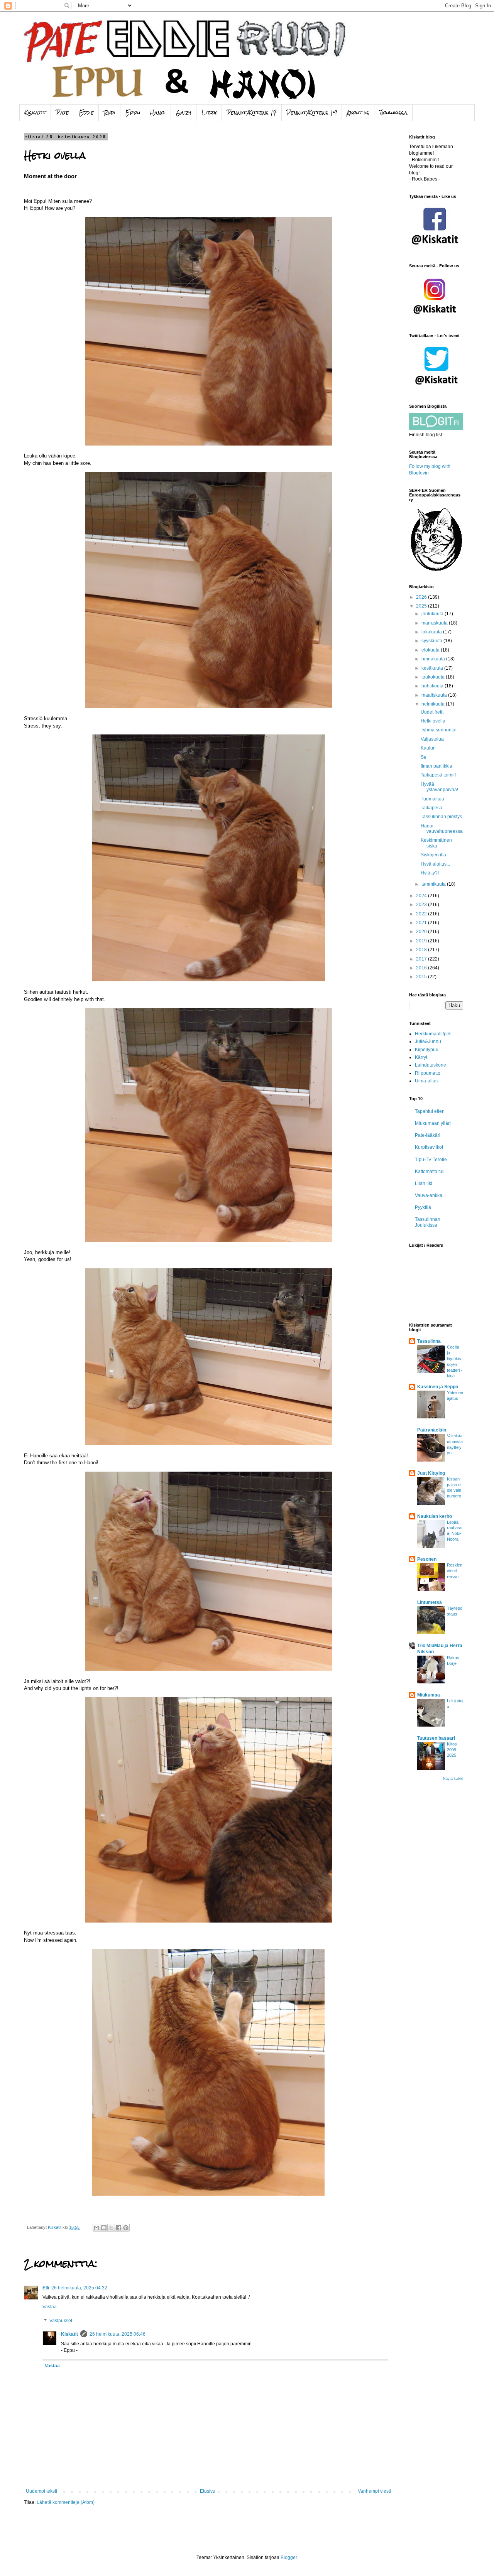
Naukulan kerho (435, 1516)
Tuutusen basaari (436, 1738)
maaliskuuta (435, 695)
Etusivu (208, 2491)
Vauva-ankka (429, 1195)
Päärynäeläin (432, 1430)
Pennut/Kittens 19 (312, 113)
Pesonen (427, 1559)
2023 (422, 905)
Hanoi (158, 113)
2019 (422, 941)
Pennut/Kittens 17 (252, 113)
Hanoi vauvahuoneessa (442, 829)
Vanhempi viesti (374, 2491)
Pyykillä (423, 1207)
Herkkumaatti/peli (433, 1034)
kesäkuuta (433, 668)
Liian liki (424, 1183)
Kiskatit (35, 113)
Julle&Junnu (428, 1042)
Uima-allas (426, 1081)
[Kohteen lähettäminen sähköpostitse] (96, 2228)
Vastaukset (61, 2321)
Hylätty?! (430, 873)
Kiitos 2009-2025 (452, 1750)
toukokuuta (434, 677)
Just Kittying (431, 1473)
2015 (422, 977)
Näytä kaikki (453, 1779)
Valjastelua (432, 739)
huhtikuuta (433, 686)
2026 (422, 597)
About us (358, 113)
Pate (63, 113)
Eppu (133, 113)
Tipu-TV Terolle (431, 1160)
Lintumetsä (430, 1602)
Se (424, 757)
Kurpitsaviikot (429, 1147)
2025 (422, 606)
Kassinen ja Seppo (438, 1387)
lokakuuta (432, 632)
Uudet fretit (432, 712)
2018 (422, 950)
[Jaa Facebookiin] (118, 2228)
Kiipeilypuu (427, 1050)
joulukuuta (433, 614)
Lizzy (209, 113)
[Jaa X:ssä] (111, 2228)
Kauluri (428, 748)
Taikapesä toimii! (438, 775)
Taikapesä (431, 808)
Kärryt (421, 1057)
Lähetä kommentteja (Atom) (66, 2502)
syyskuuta (432, 641)
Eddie (86, 113)
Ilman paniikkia (436, 766)
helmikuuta (434, 704)
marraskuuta (435, 623)
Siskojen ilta (433, 855)
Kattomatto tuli (430, 1172)
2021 (422, 923)
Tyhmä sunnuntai (439, 730)
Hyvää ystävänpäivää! (439, 787)
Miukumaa (429, 1695)
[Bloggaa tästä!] (104, 2228)
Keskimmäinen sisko (436, 843)
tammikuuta (434, 884)
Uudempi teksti (41, 2491)
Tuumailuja (432, 799)
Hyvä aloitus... (435, 864)
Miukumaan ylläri (433, 1123)
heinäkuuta (434, 659)
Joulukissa (393, 113)
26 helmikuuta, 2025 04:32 (79, 2288)
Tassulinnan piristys (441, 817)
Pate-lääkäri (428, 1135)
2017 (422, 959)
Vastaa (50, 2307)
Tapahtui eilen (430, 1111)
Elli (46, 2288)
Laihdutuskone (431, 1065)
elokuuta (431, 650)
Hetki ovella (433, 721)
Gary (184, 113)
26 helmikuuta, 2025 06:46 (118, 2334)
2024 (422, 896)
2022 (422, 914)
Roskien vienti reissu (455, 1571)
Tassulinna (429, 1341)
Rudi (110, 113)
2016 (422, 968)
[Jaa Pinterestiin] (126, 2228)
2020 (422, 932)
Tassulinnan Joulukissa (428, 1222)
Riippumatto (428, 1073)
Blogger (289, 2557)
